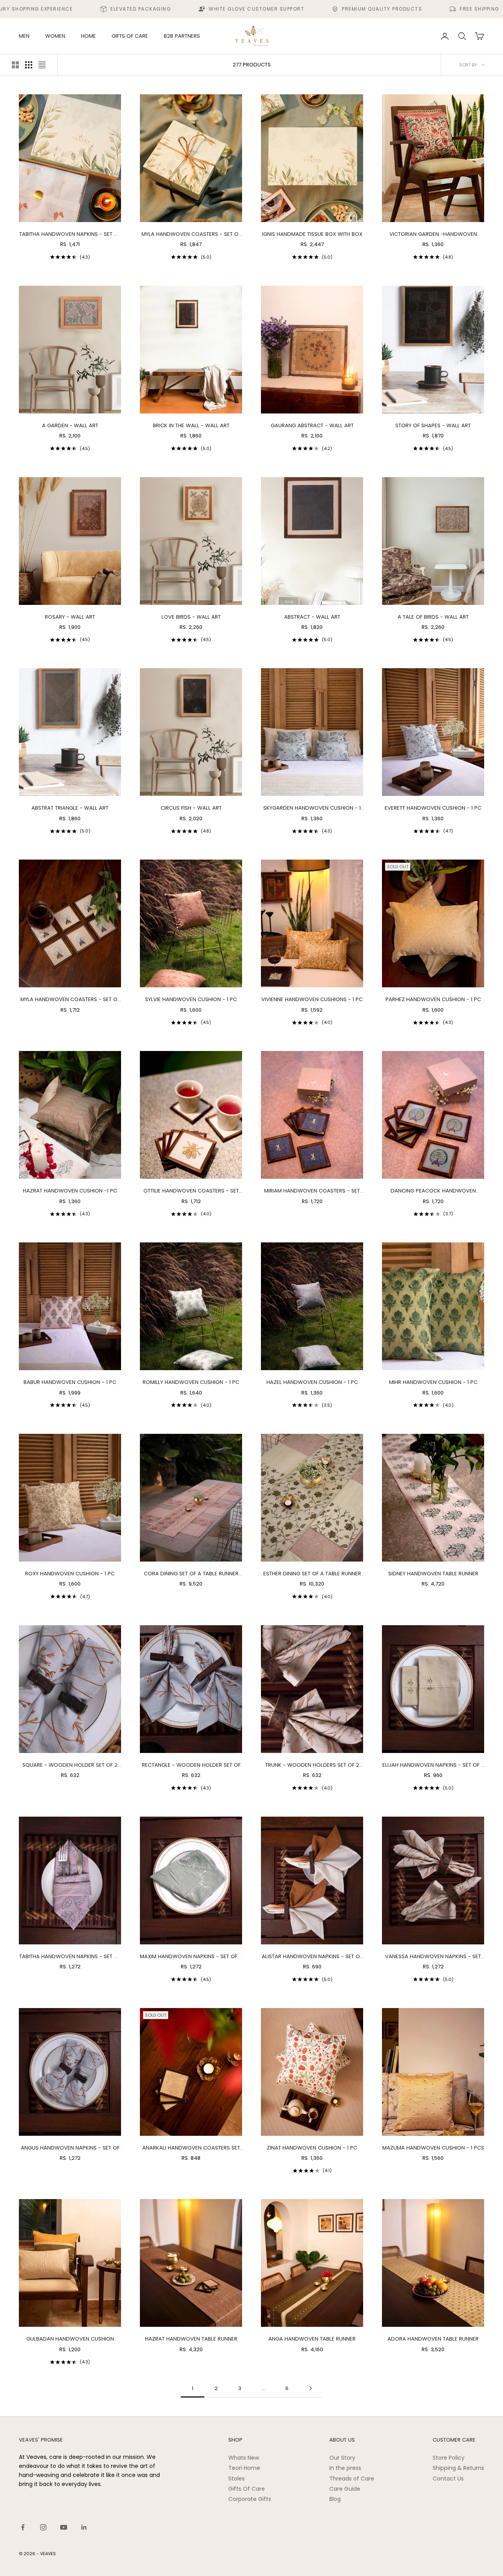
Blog (335, 2499)
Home (88, 36)
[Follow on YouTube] (64, 2527)
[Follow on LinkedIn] (84, 2527)
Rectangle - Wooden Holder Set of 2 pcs (191, 1765)
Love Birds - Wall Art (191, 617)
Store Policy (449, 2458)
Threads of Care (352, 2479)
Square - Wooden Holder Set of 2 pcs (70, 1765)
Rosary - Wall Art (70, 617)
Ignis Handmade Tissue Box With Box (312, 234)
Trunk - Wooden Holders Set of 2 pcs (312, 1765)
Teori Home (244, 2468)
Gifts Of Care (247, 2489)
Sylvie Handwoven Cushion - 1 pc (191, 999)
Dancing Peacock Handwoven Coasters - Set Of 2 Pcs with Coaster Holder (433, 1191)
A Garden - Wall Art (70, 425)
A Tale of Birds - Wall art (433, 617)
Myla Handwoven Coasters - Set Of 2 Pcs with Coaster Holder (70, 1000)
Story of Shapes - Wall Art (433, 425)
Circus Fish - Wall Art (191, 808)
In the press (345, 2468)
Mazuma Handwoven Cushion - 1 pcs (433, 2148)
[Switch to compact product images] (42, 65)
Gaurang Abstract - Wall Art (312, 425)
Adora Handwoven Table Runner (433, 2339)
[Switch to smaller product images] (29, 65)
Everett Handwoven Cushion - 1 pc (433, 808)
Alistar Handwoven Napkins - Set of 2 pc (312, 1957)
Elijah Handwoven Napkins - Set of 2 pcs (433, 1765)
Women (55, 36)
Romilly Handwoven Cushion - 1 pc (191, 1382)
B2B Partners (182, 36)
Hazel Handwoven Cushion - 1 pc (312, 1382)
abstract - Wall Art (312, 617)
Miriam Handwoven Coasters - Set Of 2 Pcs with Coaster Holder (312, 1191)
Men (24, 36)
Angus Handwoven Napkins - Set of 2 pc (70, 2148)
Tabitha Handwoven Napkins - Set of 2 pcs (70, 1957)
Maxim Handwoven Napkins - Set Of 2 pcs (191, 1957)
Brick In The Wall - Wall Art (191, 425)
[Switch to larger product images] (15, 65)
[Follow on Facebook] (23, 2527)
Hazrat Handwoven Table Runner (191, 2339)
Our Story (342, 2458)
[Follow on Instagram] (43, 2527)
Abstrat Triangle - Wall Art (70, 808)
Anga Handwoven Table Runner (312, 2339)
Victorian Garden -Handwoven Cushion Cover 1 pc (433, 234)
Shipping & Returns (458, 2468)
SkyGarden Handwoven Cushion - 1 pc (312, 808)
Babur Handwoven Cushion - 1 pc (70, 1382)
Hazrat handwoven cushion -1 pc (70, 1191)
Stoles (237, 2479)
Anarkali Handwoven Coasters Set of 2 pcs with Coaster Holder (191, 2148)
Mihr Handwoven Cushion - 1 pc (433, 1382)
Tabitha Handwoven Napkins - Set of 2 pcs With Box (70, 234)
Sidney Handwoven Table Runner (433, 1574)
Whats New (244, 2458)
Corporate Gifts (250, 2499)
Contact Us (448, 2479)
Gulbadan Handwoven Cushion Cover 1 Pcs (70, 2339)
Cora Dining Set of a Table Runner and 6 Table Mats (191, 1574)
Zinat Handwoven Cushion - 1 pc (312, 2148)
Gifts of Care (130, 36)
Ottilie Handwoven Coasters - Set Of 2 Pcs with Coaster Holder (191, 1191)
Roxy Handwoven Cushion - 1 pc (70, 1574)
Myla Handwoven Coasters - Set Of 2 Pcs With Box (191, 234)
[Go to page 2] (310, 2388)
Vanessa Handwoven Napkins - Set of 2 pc (433, 1957)
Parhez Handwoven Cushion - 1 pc (433, 999)
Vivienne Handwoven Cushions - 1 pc (312, 999)
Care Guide (345, 2489)
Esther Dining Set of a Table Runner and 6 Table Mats (312, 1574)
